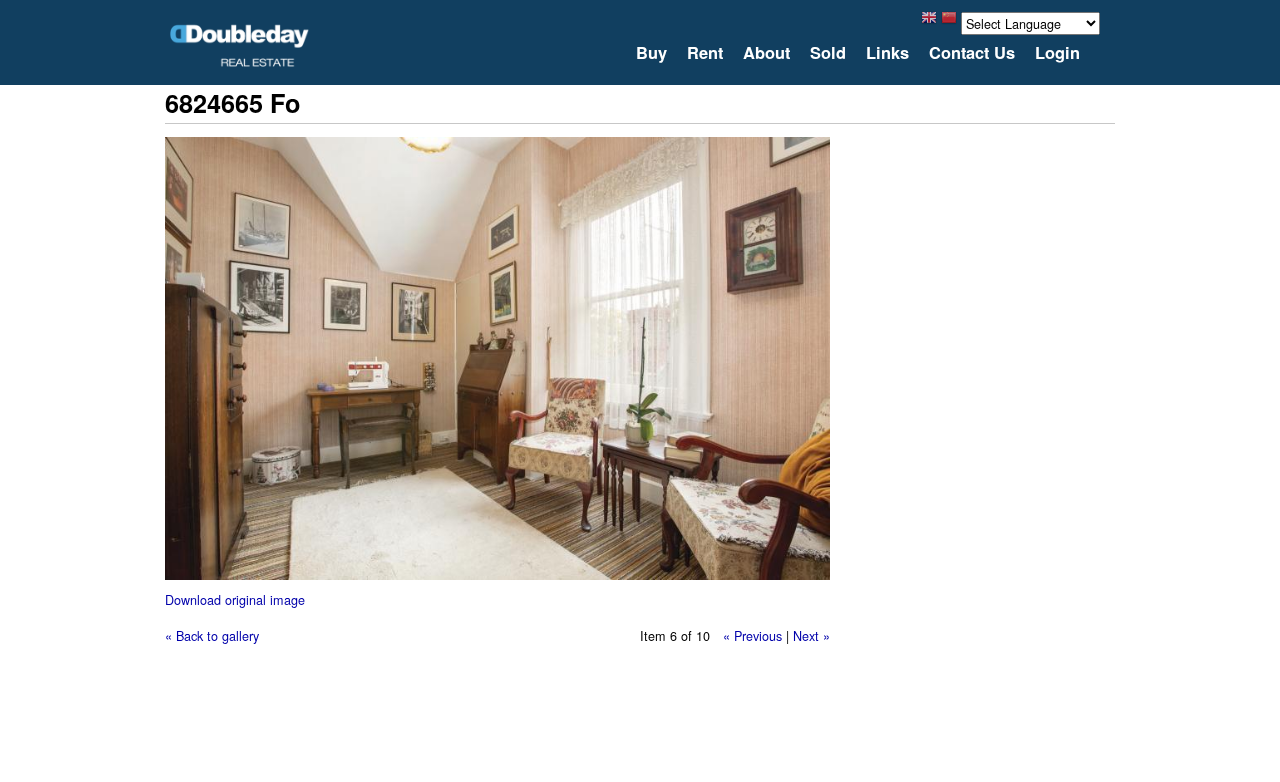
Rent (705, 53)
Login (1057, 53)
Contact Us (972, 53)
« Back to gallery (212, 635)
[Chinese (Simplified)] (949, 22)
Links (887, 53)
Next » (811, 635)
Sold (828, 53)
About (766, 53)
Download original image (235, 599)
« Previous (752, 635)
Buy (651, 53)
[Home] (240, 45)
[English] (929, 22)
